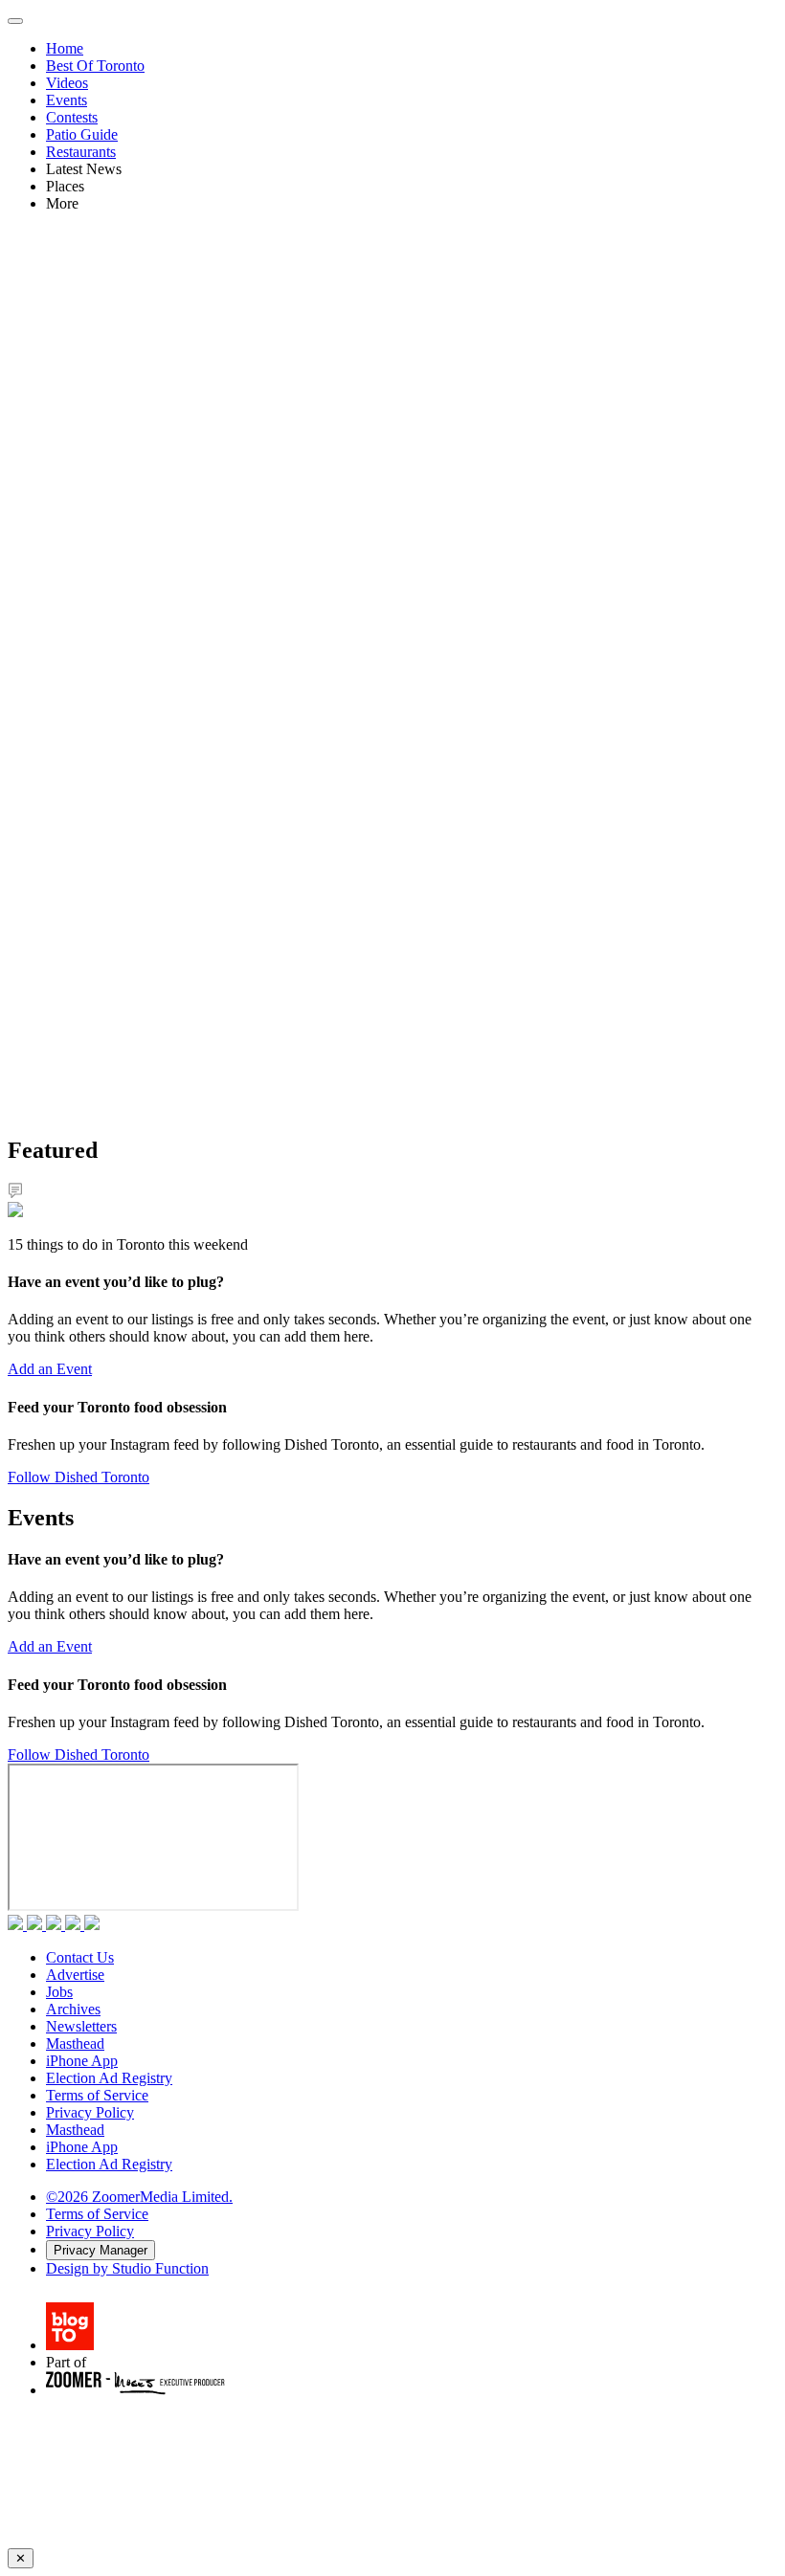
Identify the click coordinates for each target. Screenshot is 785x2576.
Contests (72, 117)
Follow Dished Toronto (78, 1477)
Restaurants (81, 152)
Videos (67, 83)
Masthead (75, 2043)
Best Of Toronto (95, 66)
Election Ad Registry (109, 2078)
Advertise (75, 1975)
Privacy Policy (90, 2112)
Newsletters (81, 2026)
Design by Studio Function (127, 2268)
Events (67, 100)
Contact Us (80, 1957)
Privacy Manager (101, 2250)
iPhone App (82, 2061)
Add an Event (50, 1369)
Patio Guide (82, 134)
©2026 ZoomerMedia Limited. (139, 2197)
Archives (73, 2009)
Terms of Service (97, 2095)
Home (65, 48)
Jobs (59, 1992)
